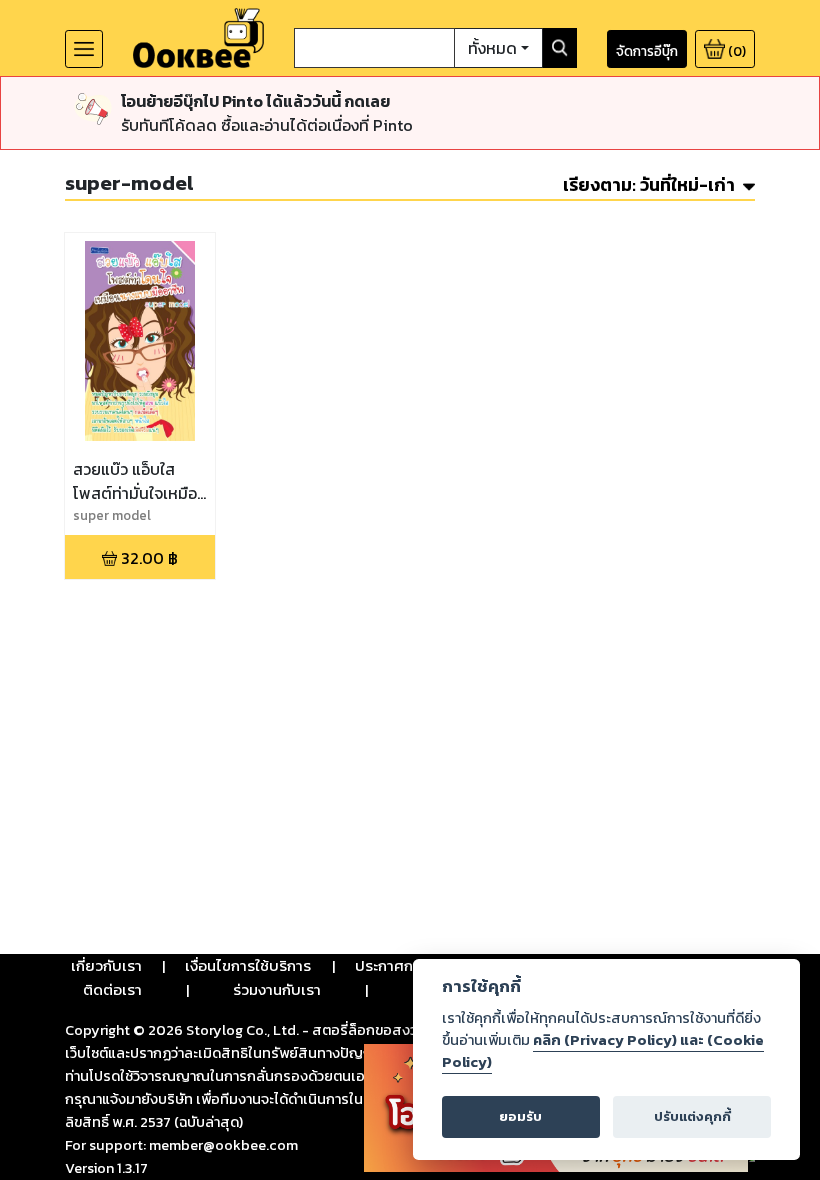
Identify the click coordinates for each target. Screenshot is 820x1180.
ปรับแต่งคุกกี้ (692, 1116)
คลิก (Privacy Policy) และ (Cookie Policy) (603, 1051)
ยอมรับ (520, 1116)
